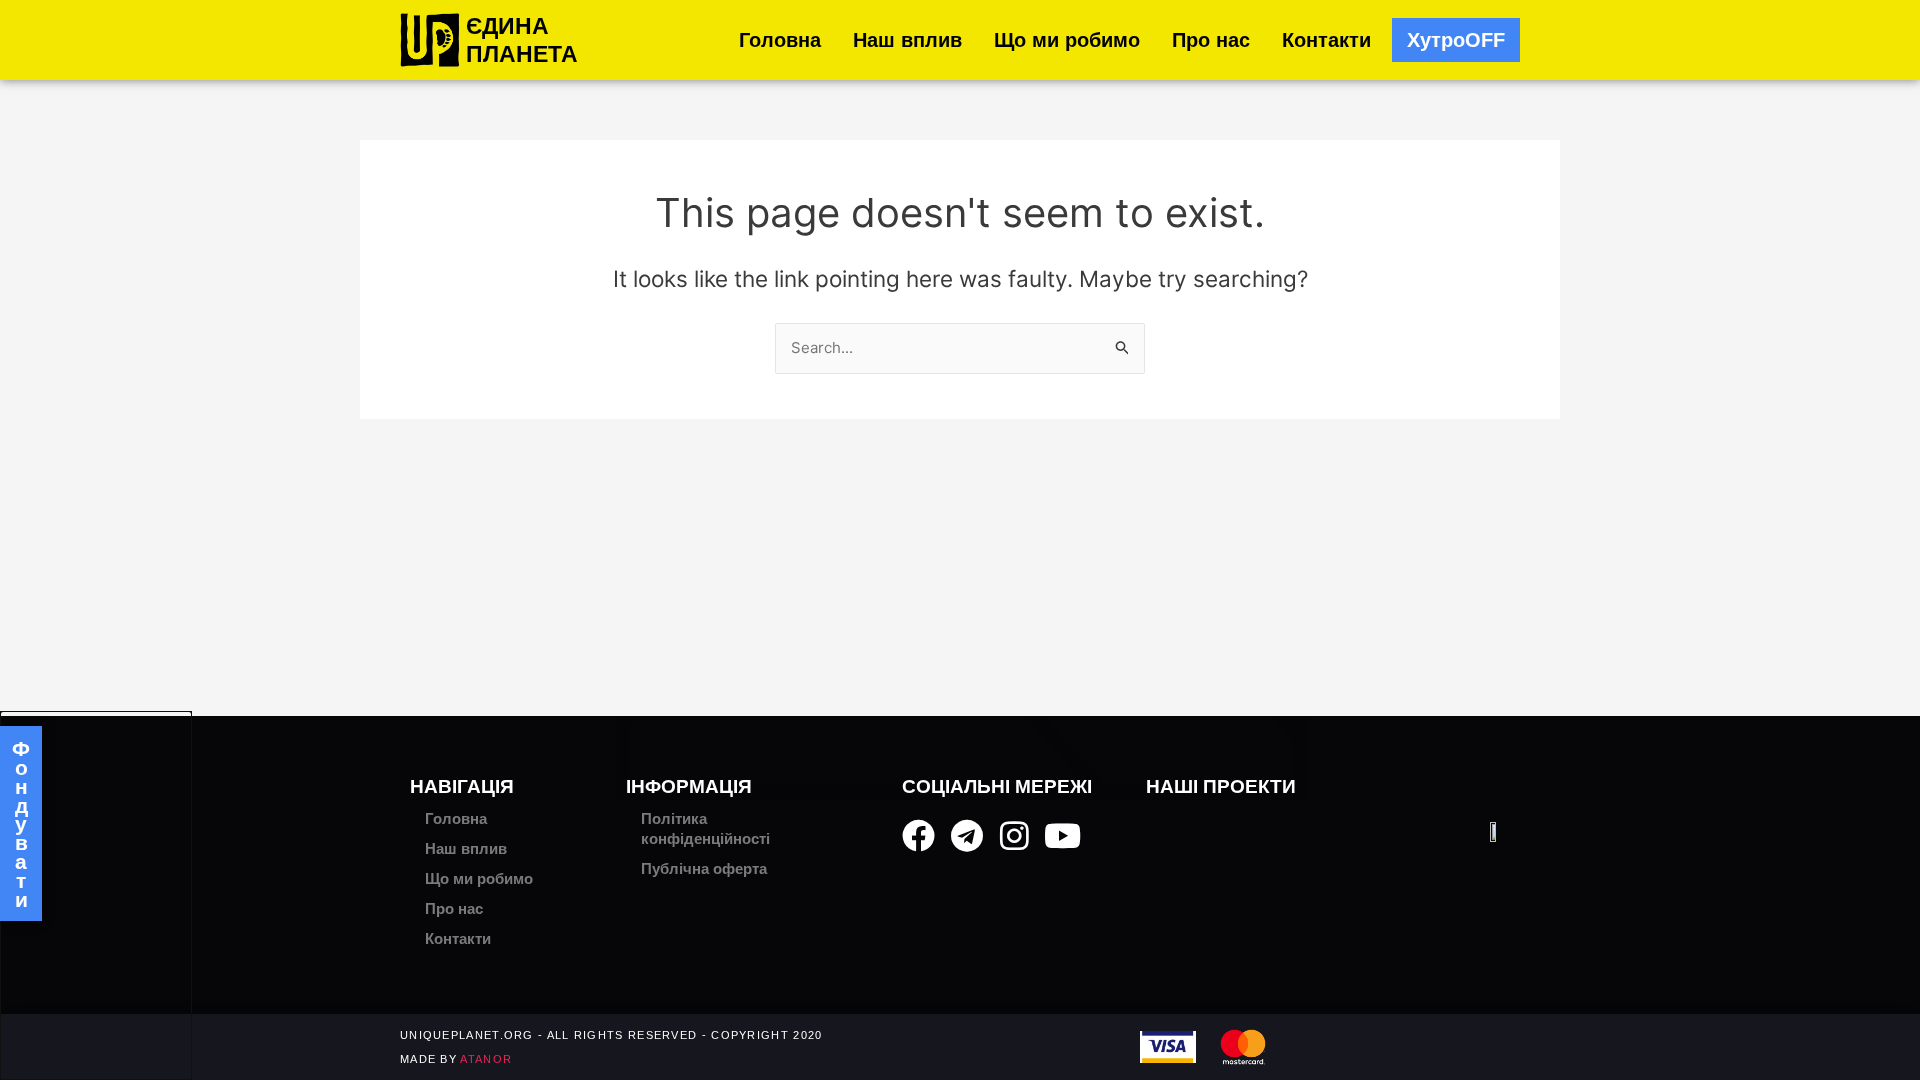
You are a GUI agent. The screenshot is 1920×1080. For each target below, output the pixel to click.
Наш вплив (907, 40)
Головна (780, 40)
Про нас (1211, 40)
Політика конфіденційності (705, 828)
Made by (456, 1059)
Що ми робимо (1067, 40)
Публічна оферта (704, 868)
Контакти (1326, 40)
